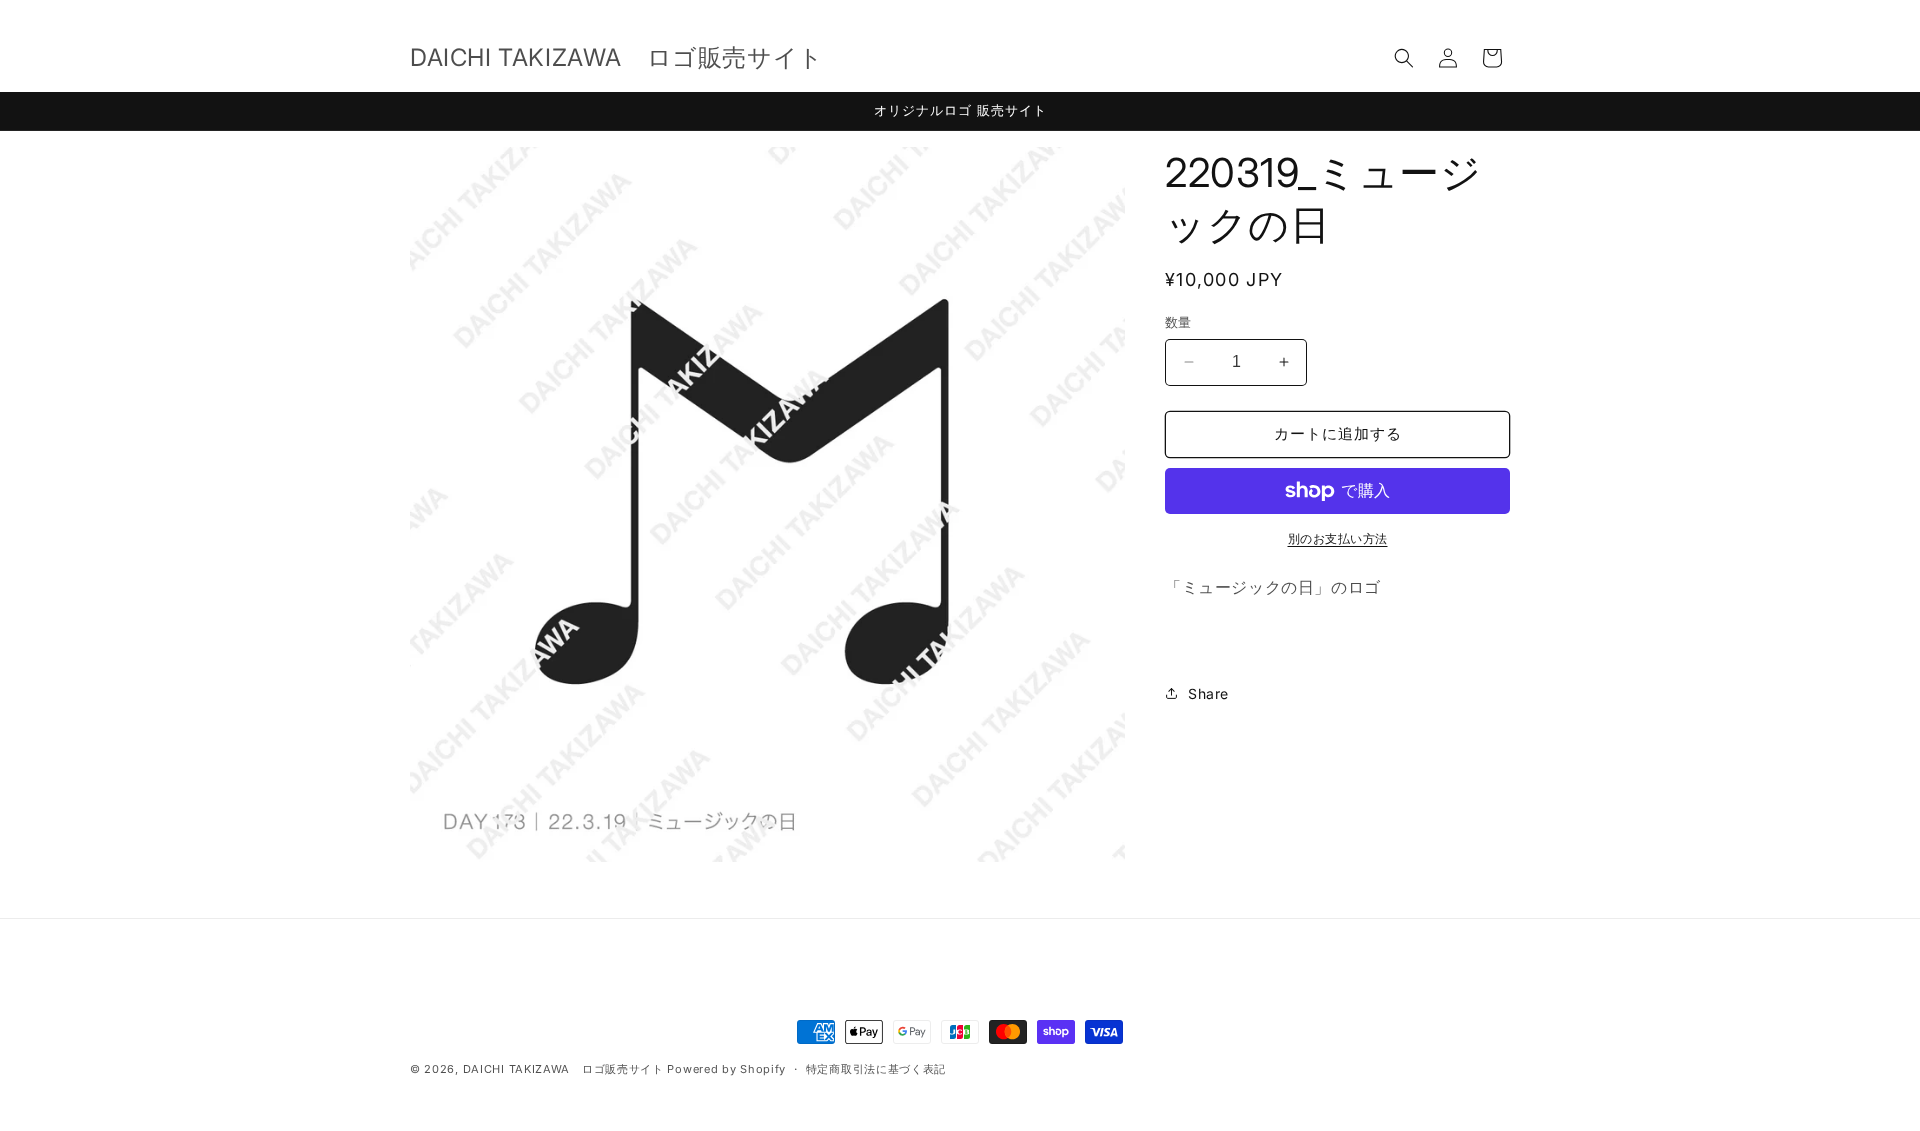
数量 (1178, 322)
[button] (1404, 58)
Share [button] (1208, 693)
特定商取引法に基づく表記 (876, 1069)
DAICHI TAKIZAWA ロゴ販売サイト (563, 1069)
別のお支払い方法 (1338, 538)
